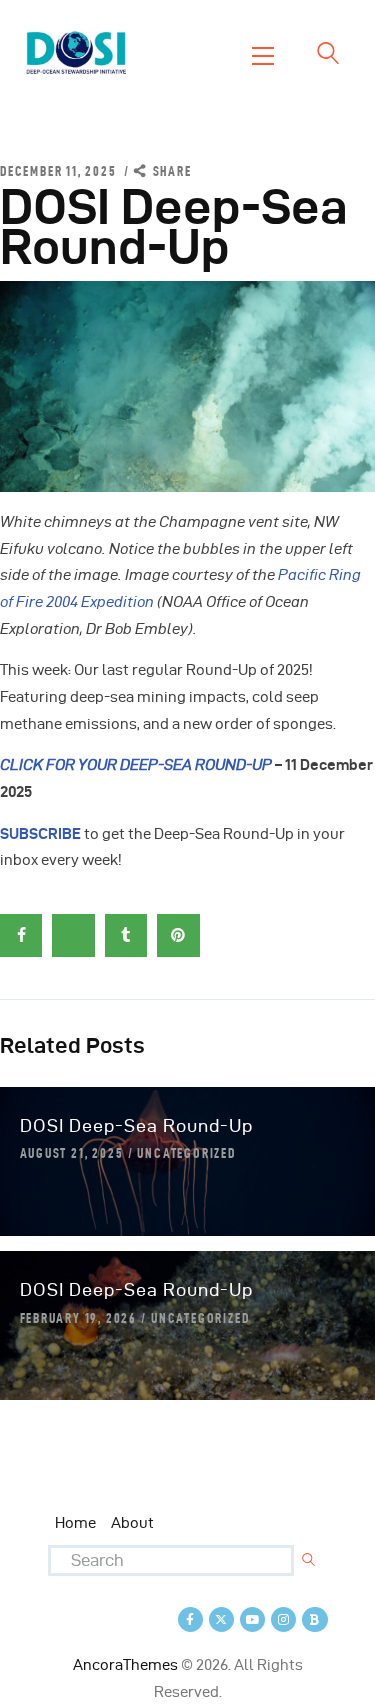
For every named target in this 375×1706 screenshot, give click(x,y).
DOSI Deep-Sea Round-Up (136, 1125)
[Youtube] (252, 1619)
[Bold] (314, 1619)
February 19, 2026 (79, 1318)
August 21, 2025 (72, 1153)
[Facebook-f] (190, 1619)
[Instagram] (283, 1619)
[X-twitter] (221, 1619)
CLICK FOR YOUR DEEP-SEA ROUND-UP (136, 765)
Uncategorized (186, 1153)
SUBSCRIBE (40, 834)
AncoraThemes (125, 1665)
